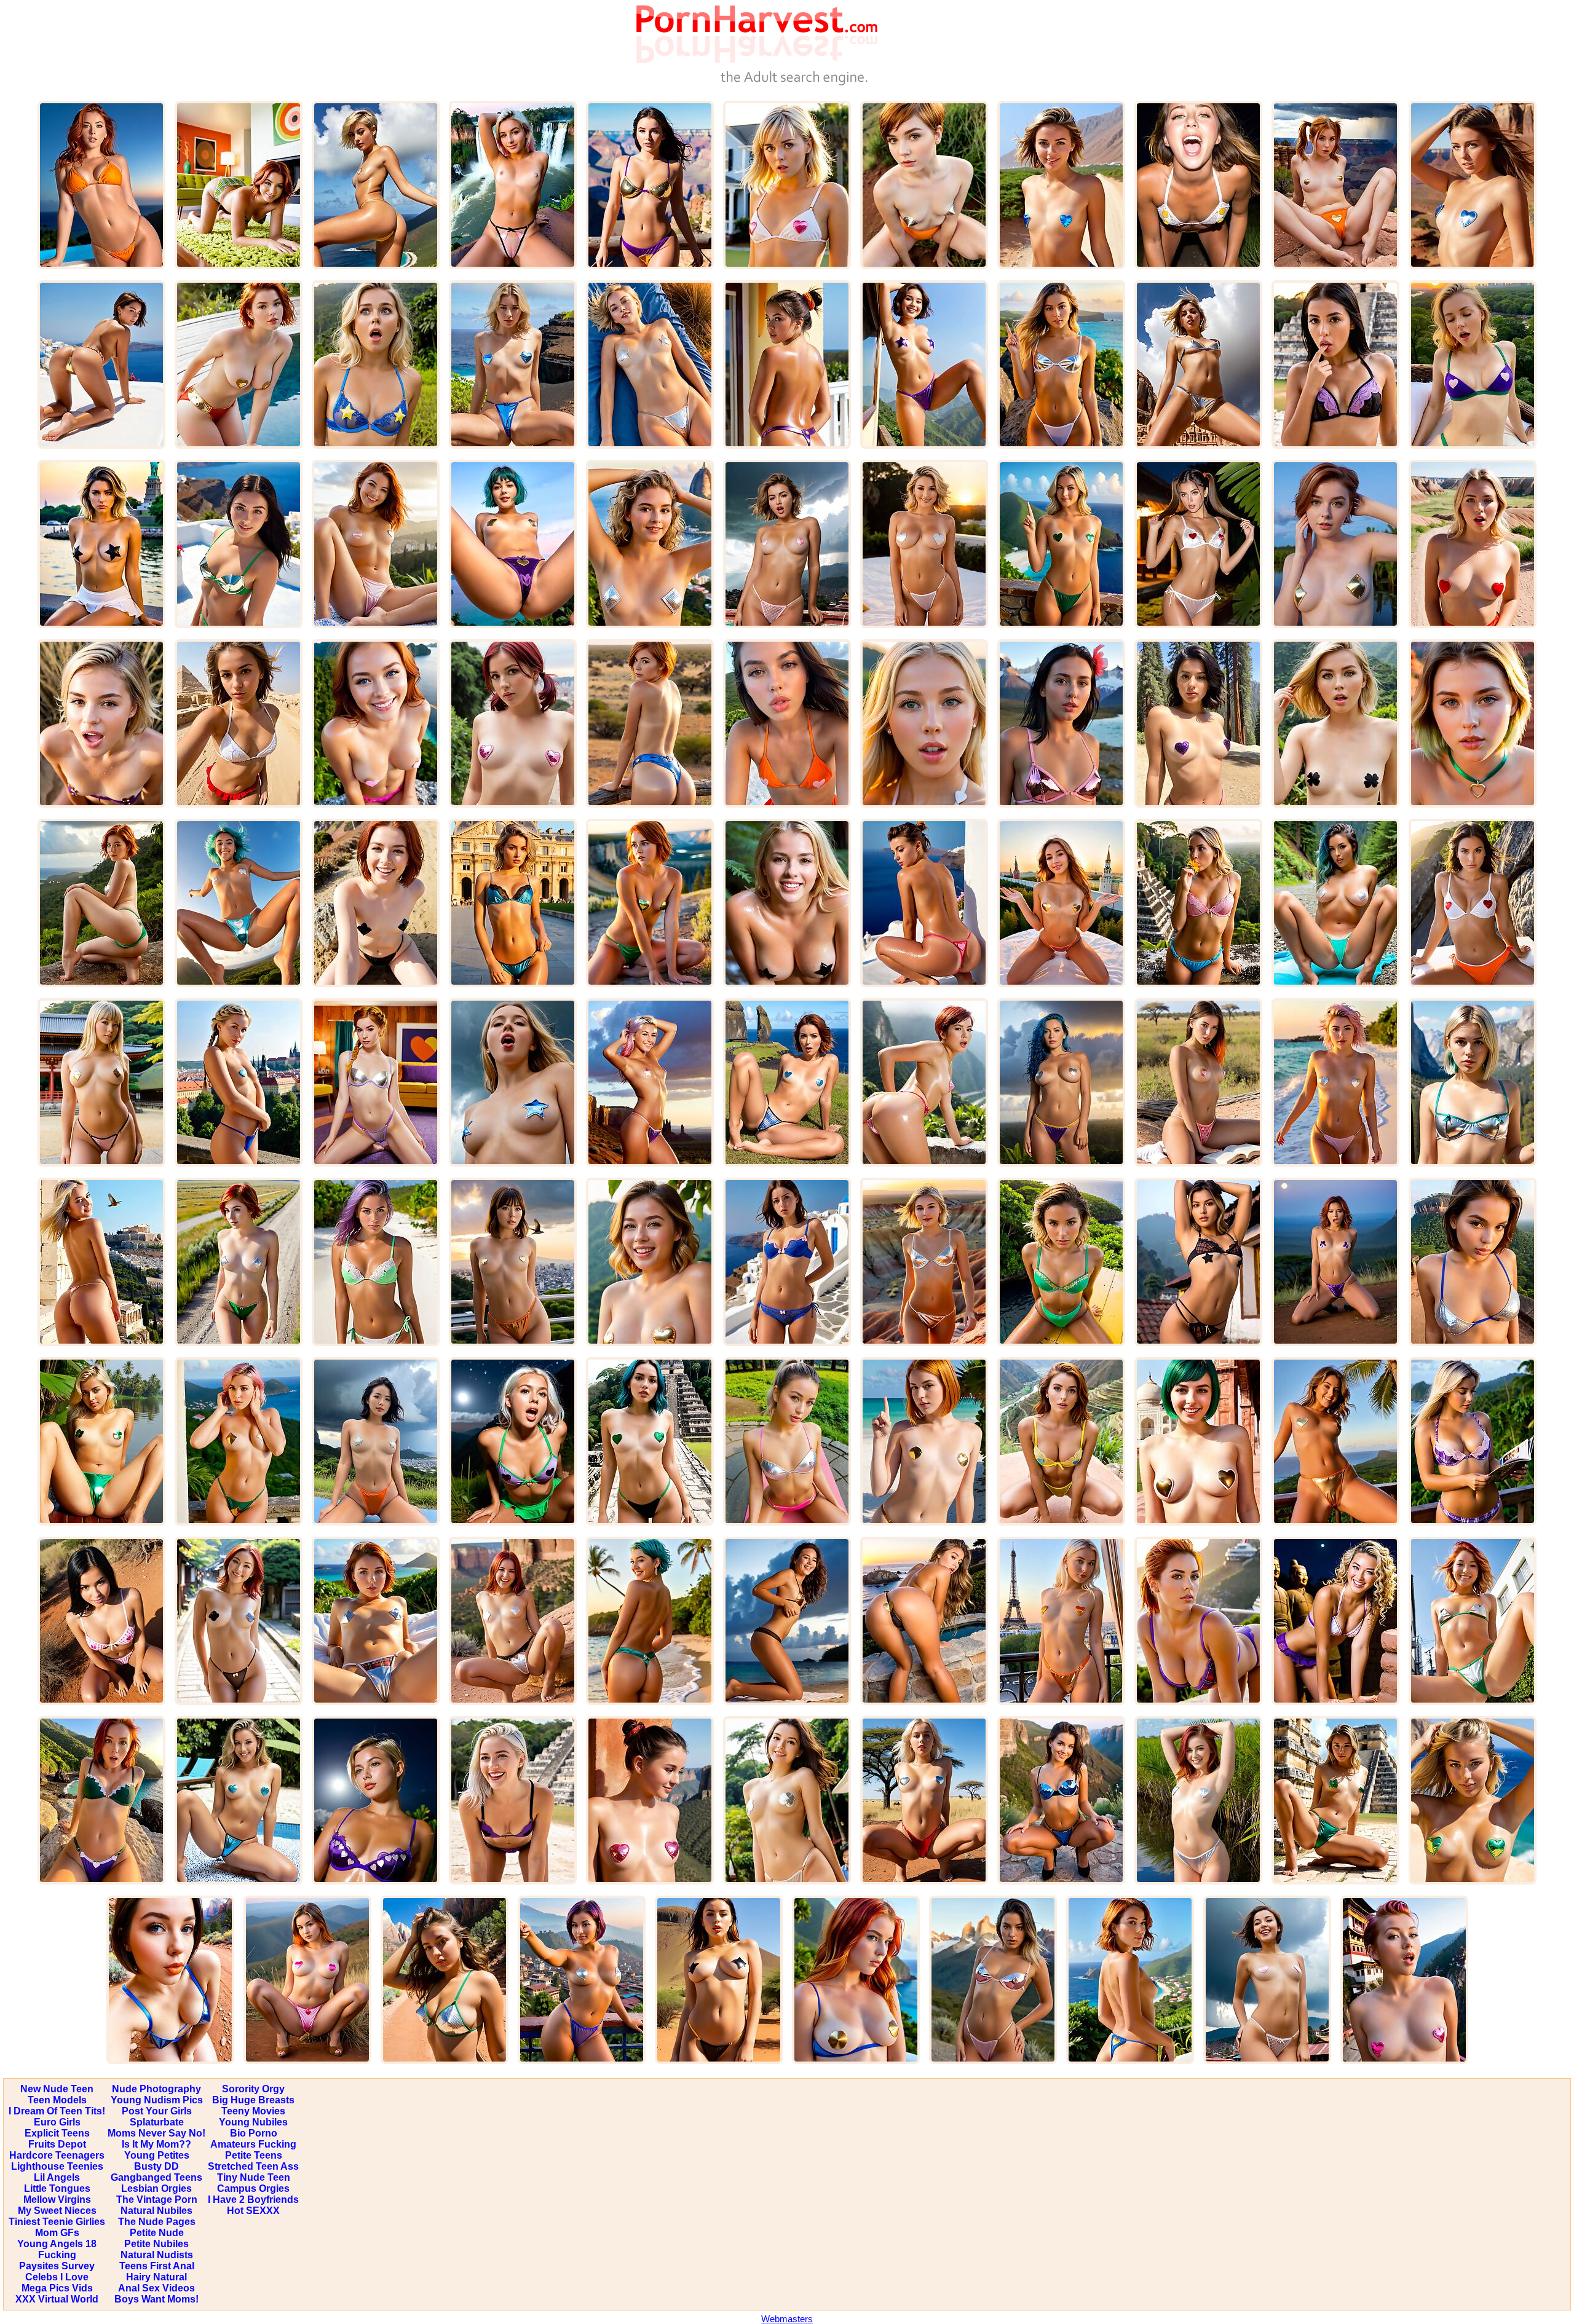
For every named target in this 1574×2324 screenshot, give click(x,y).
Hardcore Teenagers (57, 2155)
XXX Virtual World (57, 2299)
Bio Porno (254, 2133)
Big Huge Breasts (253, 2100)
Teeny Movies (253, 2111)
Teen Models (57, 2100)
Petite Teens (254, 2155)
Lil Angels (57, 2177)
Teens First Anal (157, 2266)
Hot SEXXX (253, 2211)
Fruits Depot (57, 2144)
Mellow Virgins (57, 2200)
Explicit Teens (57, 2133)
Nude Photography (156, 2089)
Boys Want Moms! (156, 2299)
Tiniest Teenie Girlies (57, 2222)
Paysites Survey (57, 2266)
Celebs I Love (57, 2277)
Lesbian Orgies (156, 2188)
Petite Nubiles (156, 2244)
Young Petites (157, 2155)
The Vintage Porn (157, 2200)
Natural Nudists (157, 2255)
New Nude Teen (57, 2089)
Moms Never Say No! (156, 2133)
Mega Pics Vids (57, 2288)
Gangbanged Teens (156, 2177)
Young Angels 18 (57, 2244)
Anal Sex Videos (156, 2288)
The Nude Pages (157, 2222)
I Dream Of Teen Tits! (57, 2111)
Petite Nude (157, 2233)
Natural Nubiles (156, 2211)
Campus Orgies (253, 2188)
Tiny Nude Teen (254, 2177)
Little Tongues (57, 2188)
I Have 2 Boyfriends (253, 2200)
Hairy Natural (156, 2277)
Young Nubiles (253, 2122)
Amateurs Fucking (253, 2144)
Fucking (57, 2255)
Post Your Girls (157, 2111)
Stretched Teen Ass (253, 2166)
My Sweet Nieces (57, 2211)
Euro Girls (57, 2122)
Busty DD (156, 2166)
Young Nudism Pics (157, 2100)
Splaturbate (157, 2122)
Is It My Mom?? (156, 2144)
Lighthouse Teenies (57, 2166)
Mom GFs (57, 2233)
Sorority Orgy (253, 2089)
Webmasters (787, 2319)
